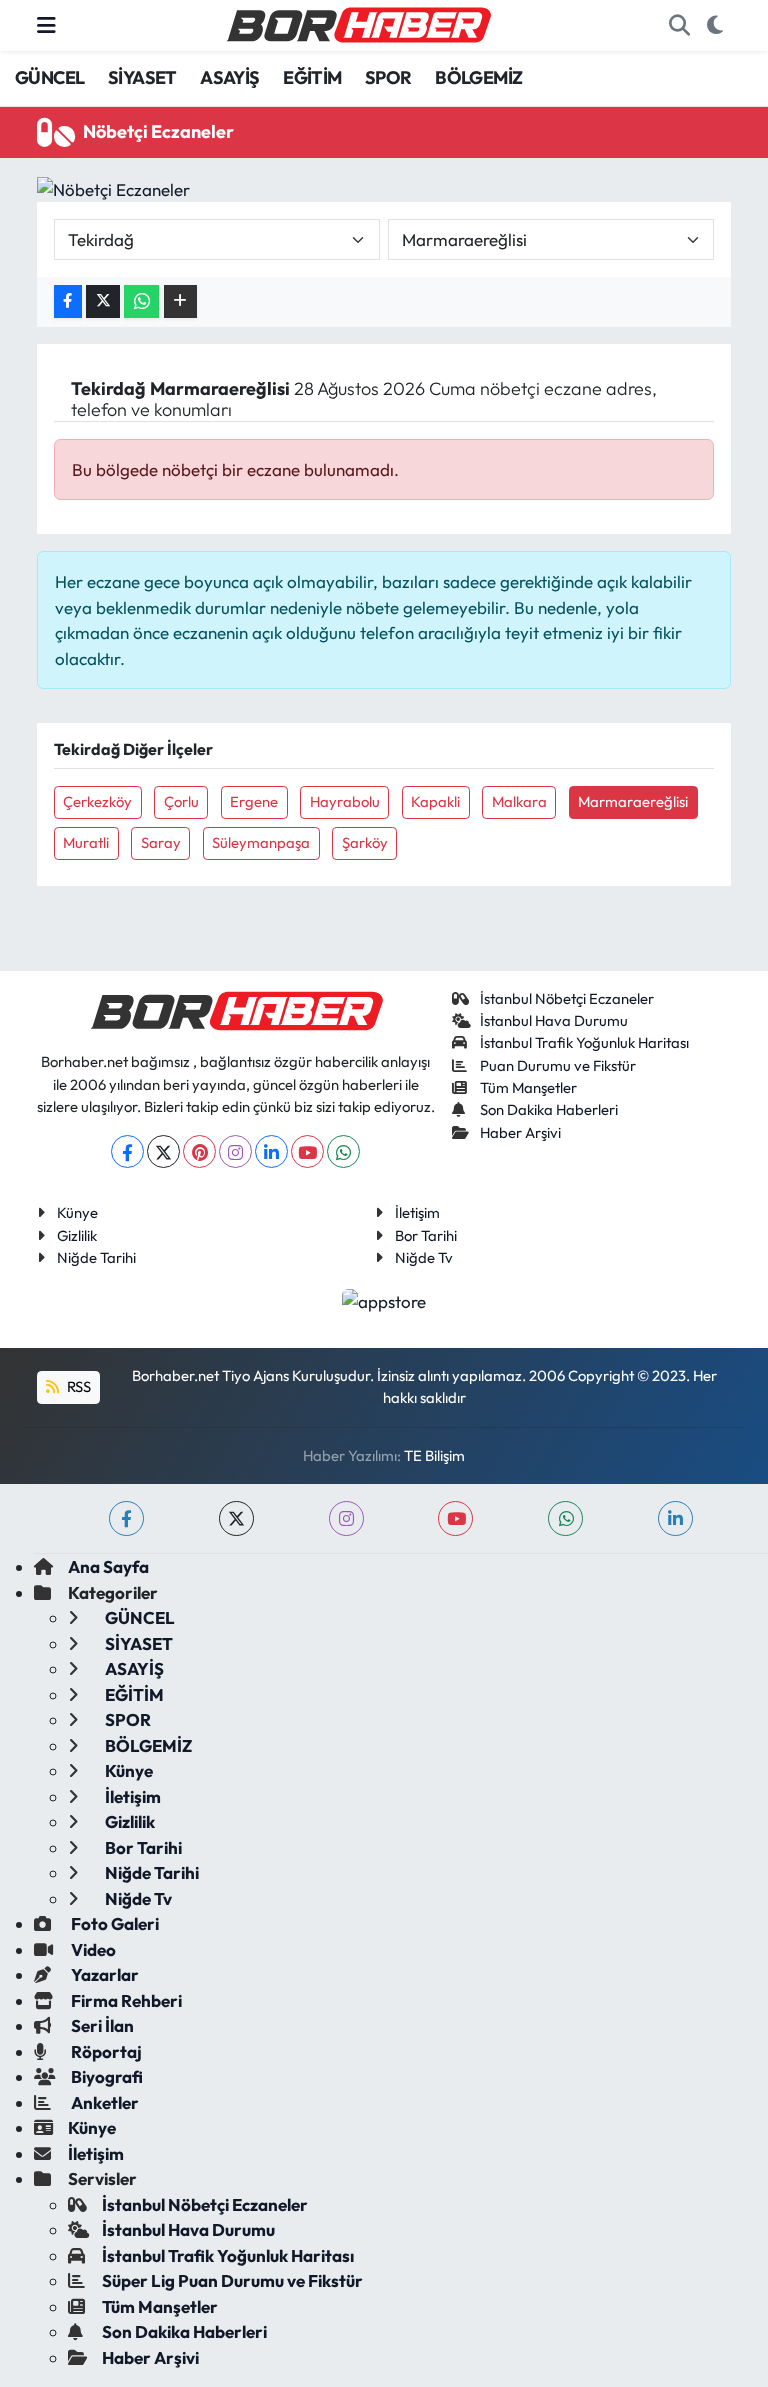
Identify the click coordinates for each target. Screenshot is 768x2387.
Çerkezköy (97, 801)
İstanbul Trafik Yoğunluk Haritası (584, 1042)
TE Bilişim (434, 1455)
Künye (77, 1212)
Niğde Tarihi (96, 1257)
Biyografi (105, 2076)
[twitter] (236, 1518)
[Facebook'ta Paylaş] (68, 301)
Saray (161, 842)
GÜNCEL (49, 77)
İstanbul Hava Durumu (554, 1020)
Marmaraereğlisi (633, 801)
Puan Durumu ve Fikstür (558, 1065)
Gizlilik (77, 1235)
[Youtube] (307, 1151)
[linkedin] (675, 1518)
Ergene (254, 801)
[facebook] (126, 1518)
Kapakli (435, 801)
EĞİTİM (312, 77)
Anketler (103, 2102)
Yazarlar (103, 1974)
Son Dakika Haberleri (549, 1109)
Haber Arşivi (520, 1132)
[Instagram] (235, 1151)
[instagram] (346, 1518)
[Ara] (679, 26)
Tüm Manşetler (528, 1087)
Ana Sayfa (108, 1566)
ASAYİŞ (229, 77)
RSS (77, 1386)
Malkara (519, 801)
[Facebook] (127, 1151)
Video (92, 1949)
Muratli (86, 842)
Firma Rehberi (125, 2000)
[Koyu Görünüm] (714, 26)
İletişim (417, 1212)
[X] (163, 1151)
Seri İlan (101, 2025)
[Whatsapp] (343, 1151)
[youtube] (455, 1518)
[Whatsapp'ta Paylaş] (141, 301)
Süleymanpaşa (261, 842)
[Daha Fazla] (180, 301)
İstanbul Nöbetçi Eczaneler (567, 998)
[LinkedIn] (271, 1151)
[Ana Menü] (46, 25)
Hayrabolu (345, 801)
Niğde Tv (424, 1257)
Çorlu (181, 801)
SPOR (388, 77)
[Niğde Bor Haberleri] (358, 23)
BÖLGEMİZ (478, 77)
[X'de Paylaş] (103, 301)
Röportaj (105, 2051)
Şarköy (365, 842)
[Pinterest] (199, 1151)
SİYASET (142, 77)
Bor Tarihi (426, 1235)
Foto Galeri (113, 1923)
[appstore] (384, 1298)
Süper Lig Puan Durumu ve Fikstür (232, 2280)
